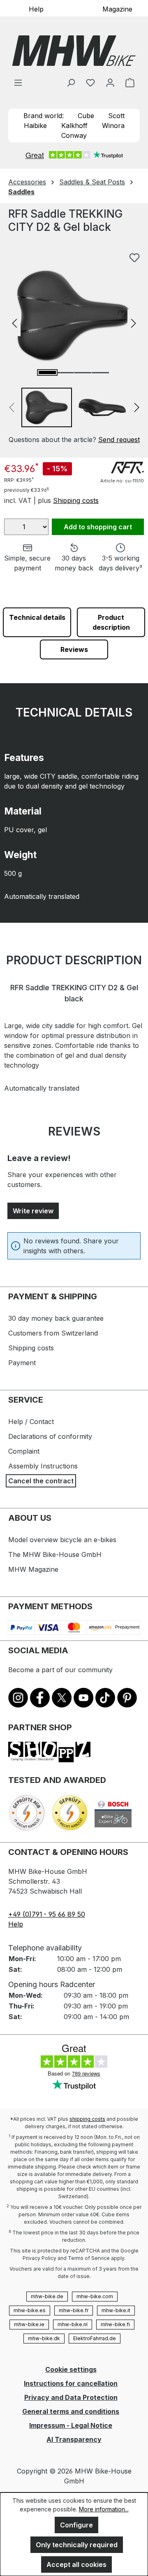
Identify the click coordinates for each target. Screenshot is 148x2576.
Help (36, 9)
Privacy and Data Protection (71, 2397)
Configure (76, 2525)
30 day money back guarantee (56, 1318)
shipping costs (87, 2119)
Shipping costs (76, 500)
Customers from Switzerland (53, 1333)
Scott (116, 116)
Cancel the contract (41, 1481)
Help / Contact (31, 1422)
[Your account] (110, 82)
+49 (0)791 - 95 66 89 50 (47, 1914)
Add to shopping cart (98, 527)
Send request (119, 440)
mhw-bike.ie (29, 2324)
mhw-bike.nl (73, 2324)
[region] (74, 347)
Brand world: (44, 116)
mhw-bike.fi (115, 2324)
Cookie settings (71, 2369)
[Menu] (18, 82)
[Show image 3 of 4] (83, 373)
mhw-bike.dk (44, 2338)
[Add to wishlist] (134, 258)
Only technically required (77, 2545)
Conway (74, 135)
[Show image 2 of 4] (65, 373)
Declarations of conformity (50, 1436)
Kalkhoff (74, 126)
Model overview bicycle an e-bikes (62, 1540)
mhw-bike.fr (74, 2310)
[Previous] (14, 322)
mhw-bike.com (95, 2296)
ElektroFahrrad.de (95, 2338)
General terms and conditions (71, 2411)
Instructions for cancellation (71, 2383)
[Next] (134, 322)
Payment (22, 1363)
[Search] (71, 82)
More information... (104, 2509)
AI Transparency (74, 2439)
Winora (113, 126)
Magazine (117, 9)
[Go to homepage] (74, 51)
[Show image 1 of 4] (47, 372)
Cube (86, 116)
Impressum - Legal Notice (71, 2425)
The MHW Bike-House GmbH (55, 1554)
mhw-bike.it (116, 2310)
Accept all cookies (76, 2564)
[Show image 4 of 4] (100, 373)
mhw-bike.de (47, 2296)
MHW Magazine (33, 1569)
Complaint (24, 1451)
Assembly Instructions (43, 1466)
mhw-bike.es (30, 2310)
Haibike (35, 126)
